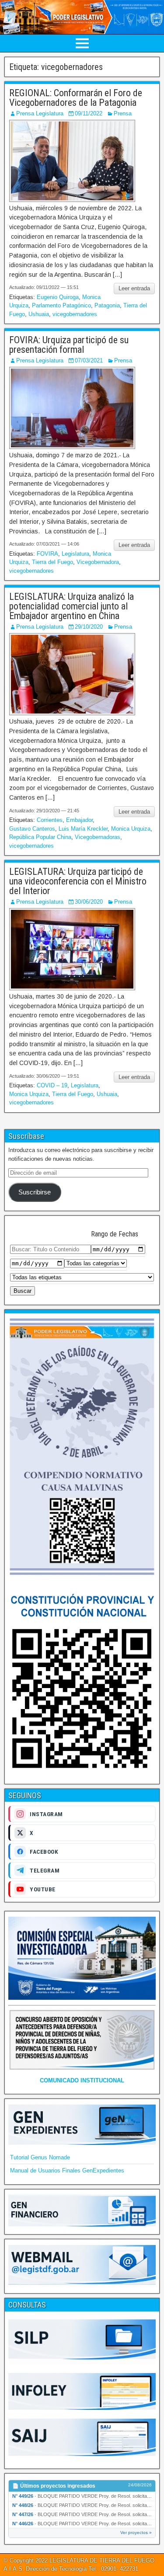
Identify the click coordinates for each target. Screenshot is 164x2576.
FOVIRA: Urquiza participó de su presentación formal (69, 345)
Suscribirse (35, 1192)
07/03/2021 (89, 360)
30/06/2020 (89, 902)
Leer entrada (134, 288)
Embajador (79, 820)
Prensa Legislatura (40, 113)
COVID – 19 (52, 1085)
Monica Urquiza (131, 829)
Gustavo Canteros (32, 829)
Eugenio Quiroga (58, 297)
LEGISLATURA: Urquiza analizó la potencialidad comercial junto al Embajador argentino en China (72, 606)
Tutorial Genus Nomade (40, 2157)
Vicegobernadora (98, 562)
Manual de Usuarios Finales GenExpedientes (67, 2170)
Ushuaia (39, 314)
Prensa (123, 113)
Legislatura (75, 554)
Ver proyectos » (136, 2532)
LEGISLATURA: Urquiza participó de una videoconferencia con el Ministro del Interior (78, 881)
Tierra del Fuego (52, 562)
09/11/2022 (89, 113)
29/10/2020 (89, 627)
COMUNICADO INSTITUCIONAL (82, 2080)
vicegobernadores (75, 314)
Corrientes (50, 820)
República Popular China (40, 837)
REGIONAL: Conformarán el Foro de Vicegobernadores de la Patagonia (76, 98)
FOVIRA (47, 554)
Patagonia (107, 305)
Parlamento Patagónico (61, 305)
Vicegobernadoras (98, 837)
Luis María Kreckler (83, 829)
